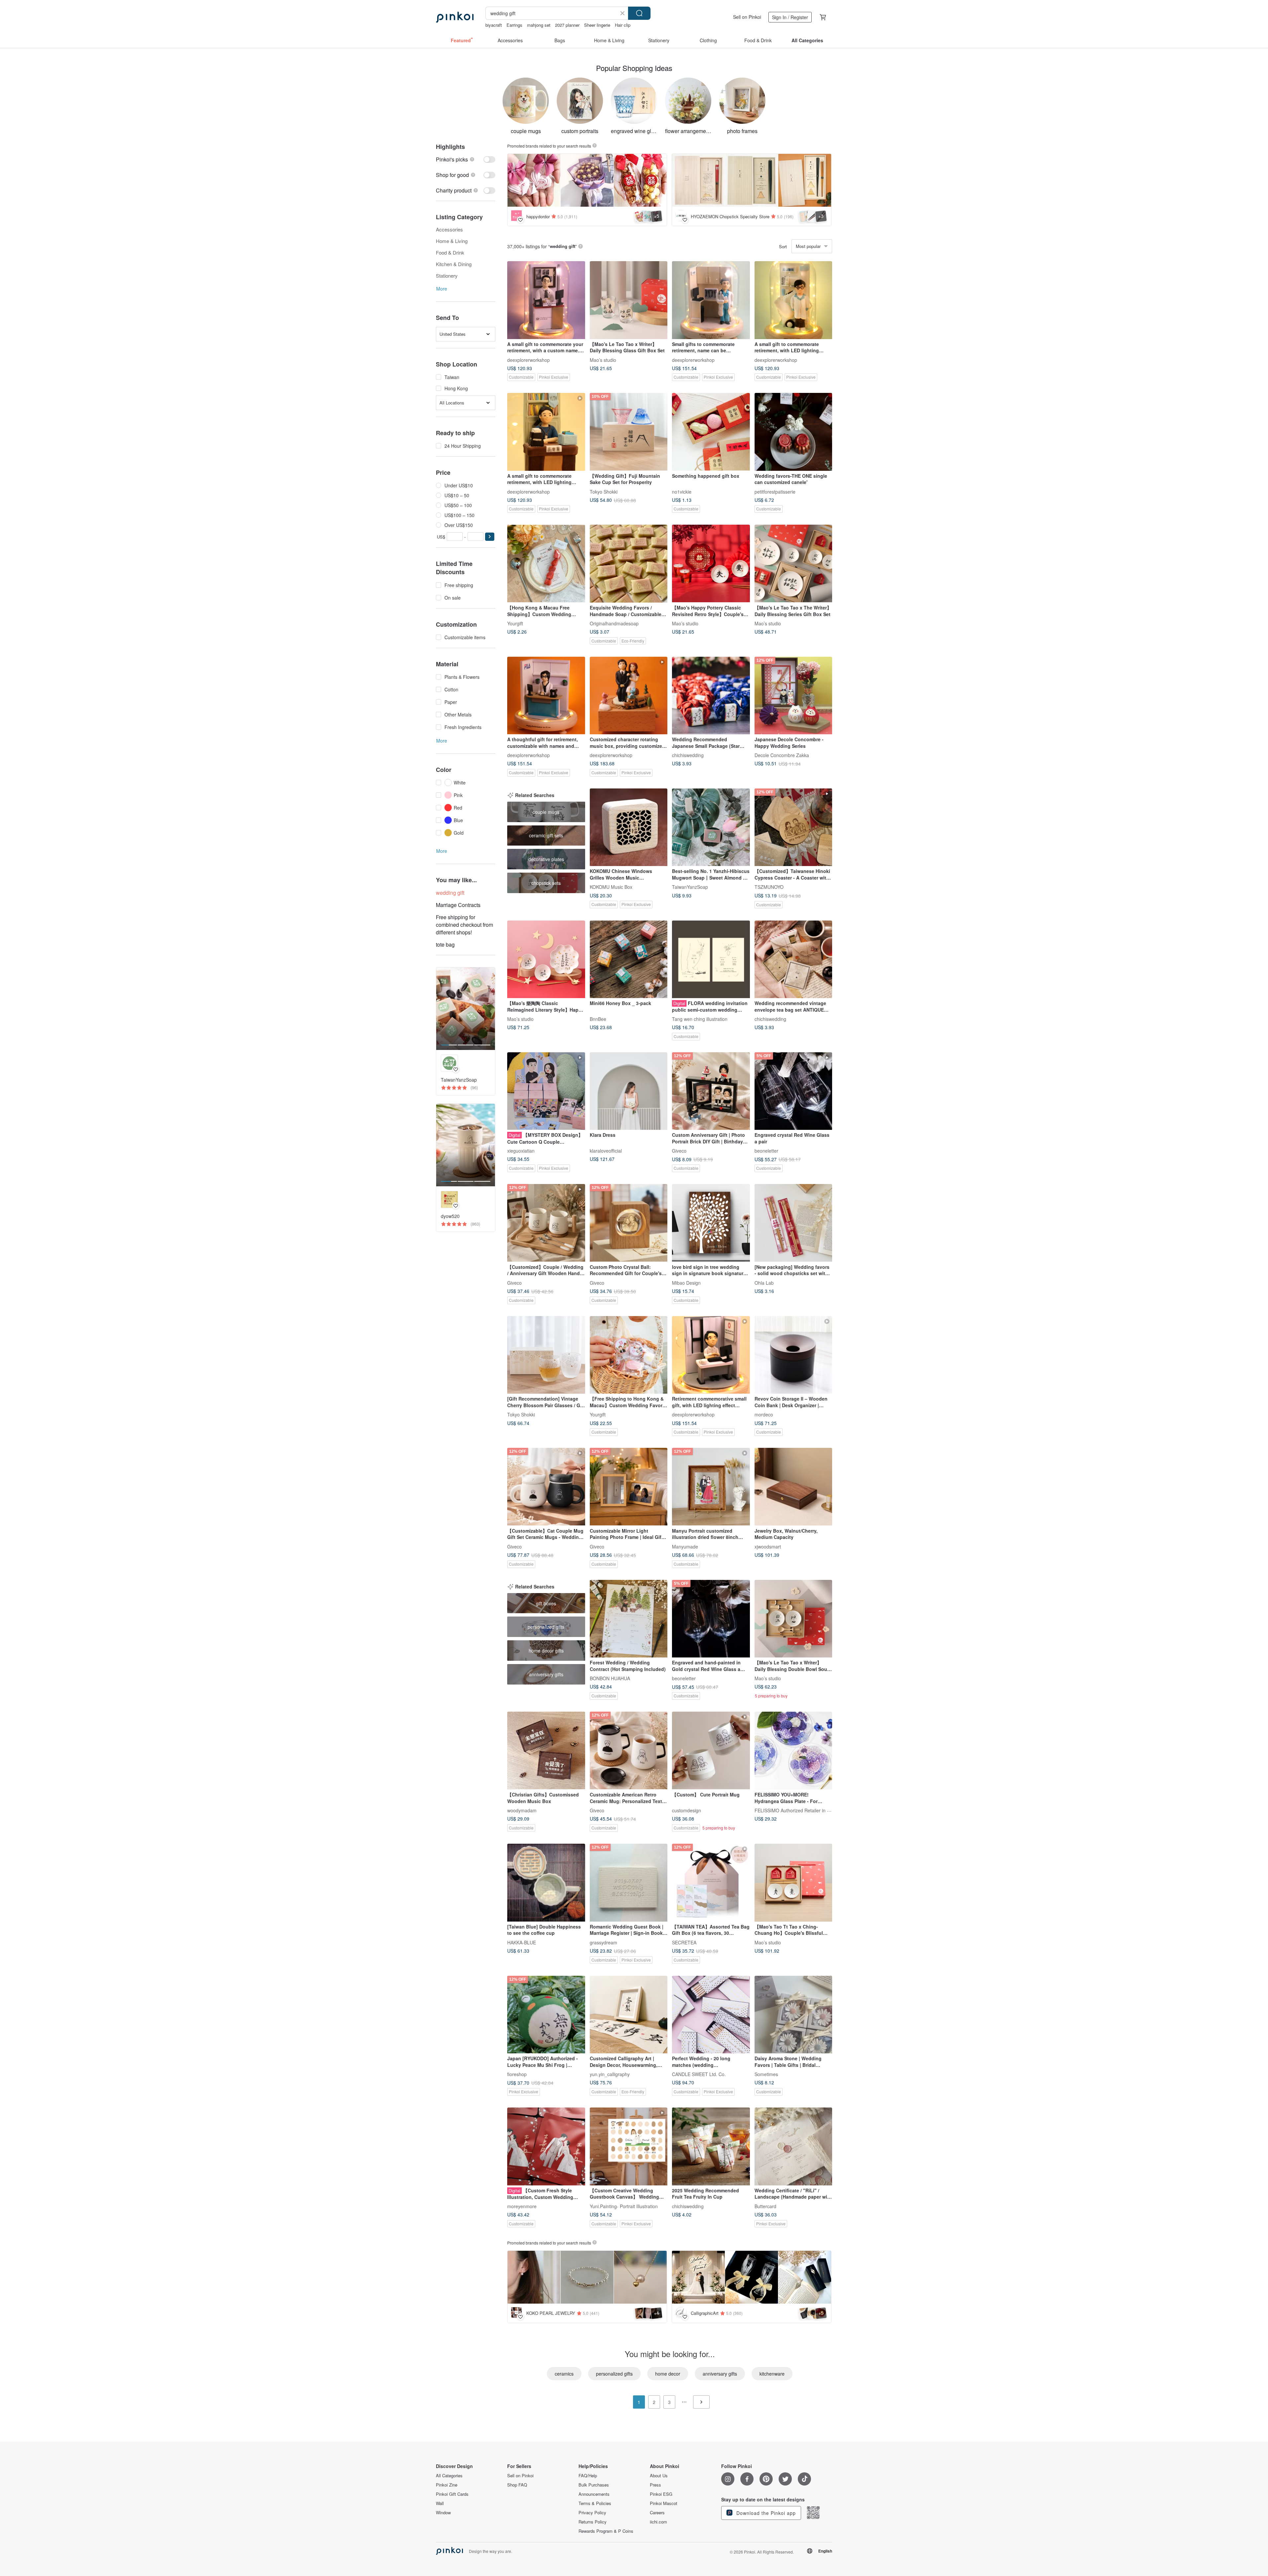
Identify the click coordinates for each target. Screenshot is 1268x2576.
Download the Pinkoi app (765, 2513)
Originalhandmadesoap (614, 623)
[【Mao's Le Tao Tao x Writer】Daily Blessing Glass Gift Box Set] (629, 300)
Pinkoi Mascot (664, 2503)
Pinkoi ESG (661, 2494)
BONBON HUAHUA (610, 1678)
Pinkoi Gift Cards (452, 2494)
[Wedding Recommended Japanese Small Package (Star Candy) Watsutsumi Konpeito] (711, 696)
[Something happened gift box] (711, 432)
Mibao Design (686, 1282)
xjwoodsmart (768, 1546)
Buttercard (765, 2206)
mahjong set (539, 25)
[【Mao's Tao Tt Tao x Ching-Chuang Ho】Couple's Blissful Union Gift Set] (793, 1883)
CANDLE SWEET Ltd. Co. (699, 2074)
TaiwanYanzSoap (690, 887)
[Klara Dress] (629, 1091)
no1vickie (682, 491)
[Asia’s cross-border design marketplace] (455, 17)
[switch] (466, 159)
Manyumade (685, 1546)
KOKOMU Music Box (611, 887)
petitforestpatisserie (775, 491)
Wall (440, 2503)
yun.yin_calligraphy (610, 2074)
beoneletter (766, 1151)
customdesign (687, 1810)
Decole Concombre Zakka (782, 755)
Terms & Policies (595, 2503)
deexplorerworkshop (528, 360)
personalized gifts (614, 2374)
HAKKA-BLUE (522, 1942)
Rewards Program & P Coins (606, 2531)
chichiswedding (688, 755)
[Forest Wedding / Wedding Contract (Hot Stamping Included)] (629, 1619)
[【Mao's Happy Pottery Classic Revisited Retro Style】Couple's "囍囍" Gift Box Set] (711, 564)
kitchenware (772, 2374)
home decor (668, 2374)
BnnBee (598, 1019)
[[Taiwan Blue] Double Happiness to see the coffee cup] (546, 1883)
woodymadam (522, 1810)
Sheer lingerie (597, 25)
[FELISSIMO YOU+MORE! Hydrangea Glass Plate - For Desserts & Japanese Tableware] (793, 1751)
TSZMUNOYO (769, 887)
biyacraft (494, 25)
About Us (659, 2476)
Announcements (594, 2494)
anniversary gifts (720, 2374)
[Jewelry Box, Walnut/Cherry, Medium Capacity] (793, 1487)
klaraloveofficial (606, 1151)
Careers (657, 2513)
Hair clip (623, 25)
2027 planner (567, 25)
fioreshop (517, 2074)
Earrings (514, 25)
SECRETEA (684, 1942)
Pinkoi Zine (447, 2485)
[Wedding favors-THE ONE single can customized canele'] (793, 432)
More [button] (442, 289)
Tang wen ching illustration (700, 1019)
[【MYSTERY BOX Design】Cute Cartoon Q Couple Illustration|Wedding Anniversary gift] (546, 1091)
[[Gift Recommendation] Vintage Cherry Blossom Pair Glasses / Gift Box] (546, 1355)
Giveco (679, 1151)
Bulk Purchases (594, 2485)
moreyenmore (522, 2206)
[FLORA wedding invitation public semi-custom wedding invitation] (711, 959)
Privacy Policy (592, 2513)
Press (655, 2485)
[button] (490, 537)
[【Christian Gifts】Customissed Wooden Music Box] (546, 1751)
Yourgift (515, 623)
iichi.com (658, 2522)
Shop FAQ (517, 2485)
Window (443, 2513)
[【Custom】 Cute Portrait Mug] (711, 1751)
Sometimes (766, 2074)
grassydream (603, 1942)
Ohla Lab (764, 1282)
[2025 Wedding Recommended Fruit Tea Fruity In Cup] (711, 2146)
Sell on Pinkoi (747, 17)
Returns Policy (593, 2522)
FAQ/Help (588, 2476)
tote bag (445, 944)
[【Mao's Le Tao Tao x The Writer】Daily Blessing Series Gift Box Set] (793, 564)
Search (639, 13)
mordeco (764, 1414)
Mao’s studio (603, 360)
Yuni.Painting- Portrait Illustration (624, 2206)
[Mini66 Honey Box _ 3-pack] (629, 959)
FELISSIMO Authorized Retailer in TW (794, 1810)
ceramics (564, 2374)
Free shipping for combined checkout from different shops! (464, 925)
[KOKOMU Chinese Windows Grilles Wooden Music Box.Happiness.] (629, 827)
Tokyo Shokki (604, 491)
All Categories (449, 2476)
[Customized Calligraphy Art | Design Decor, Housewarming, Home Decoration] (629, 2015)
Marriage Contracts (458, 905)
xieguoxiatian (521, 1151)
